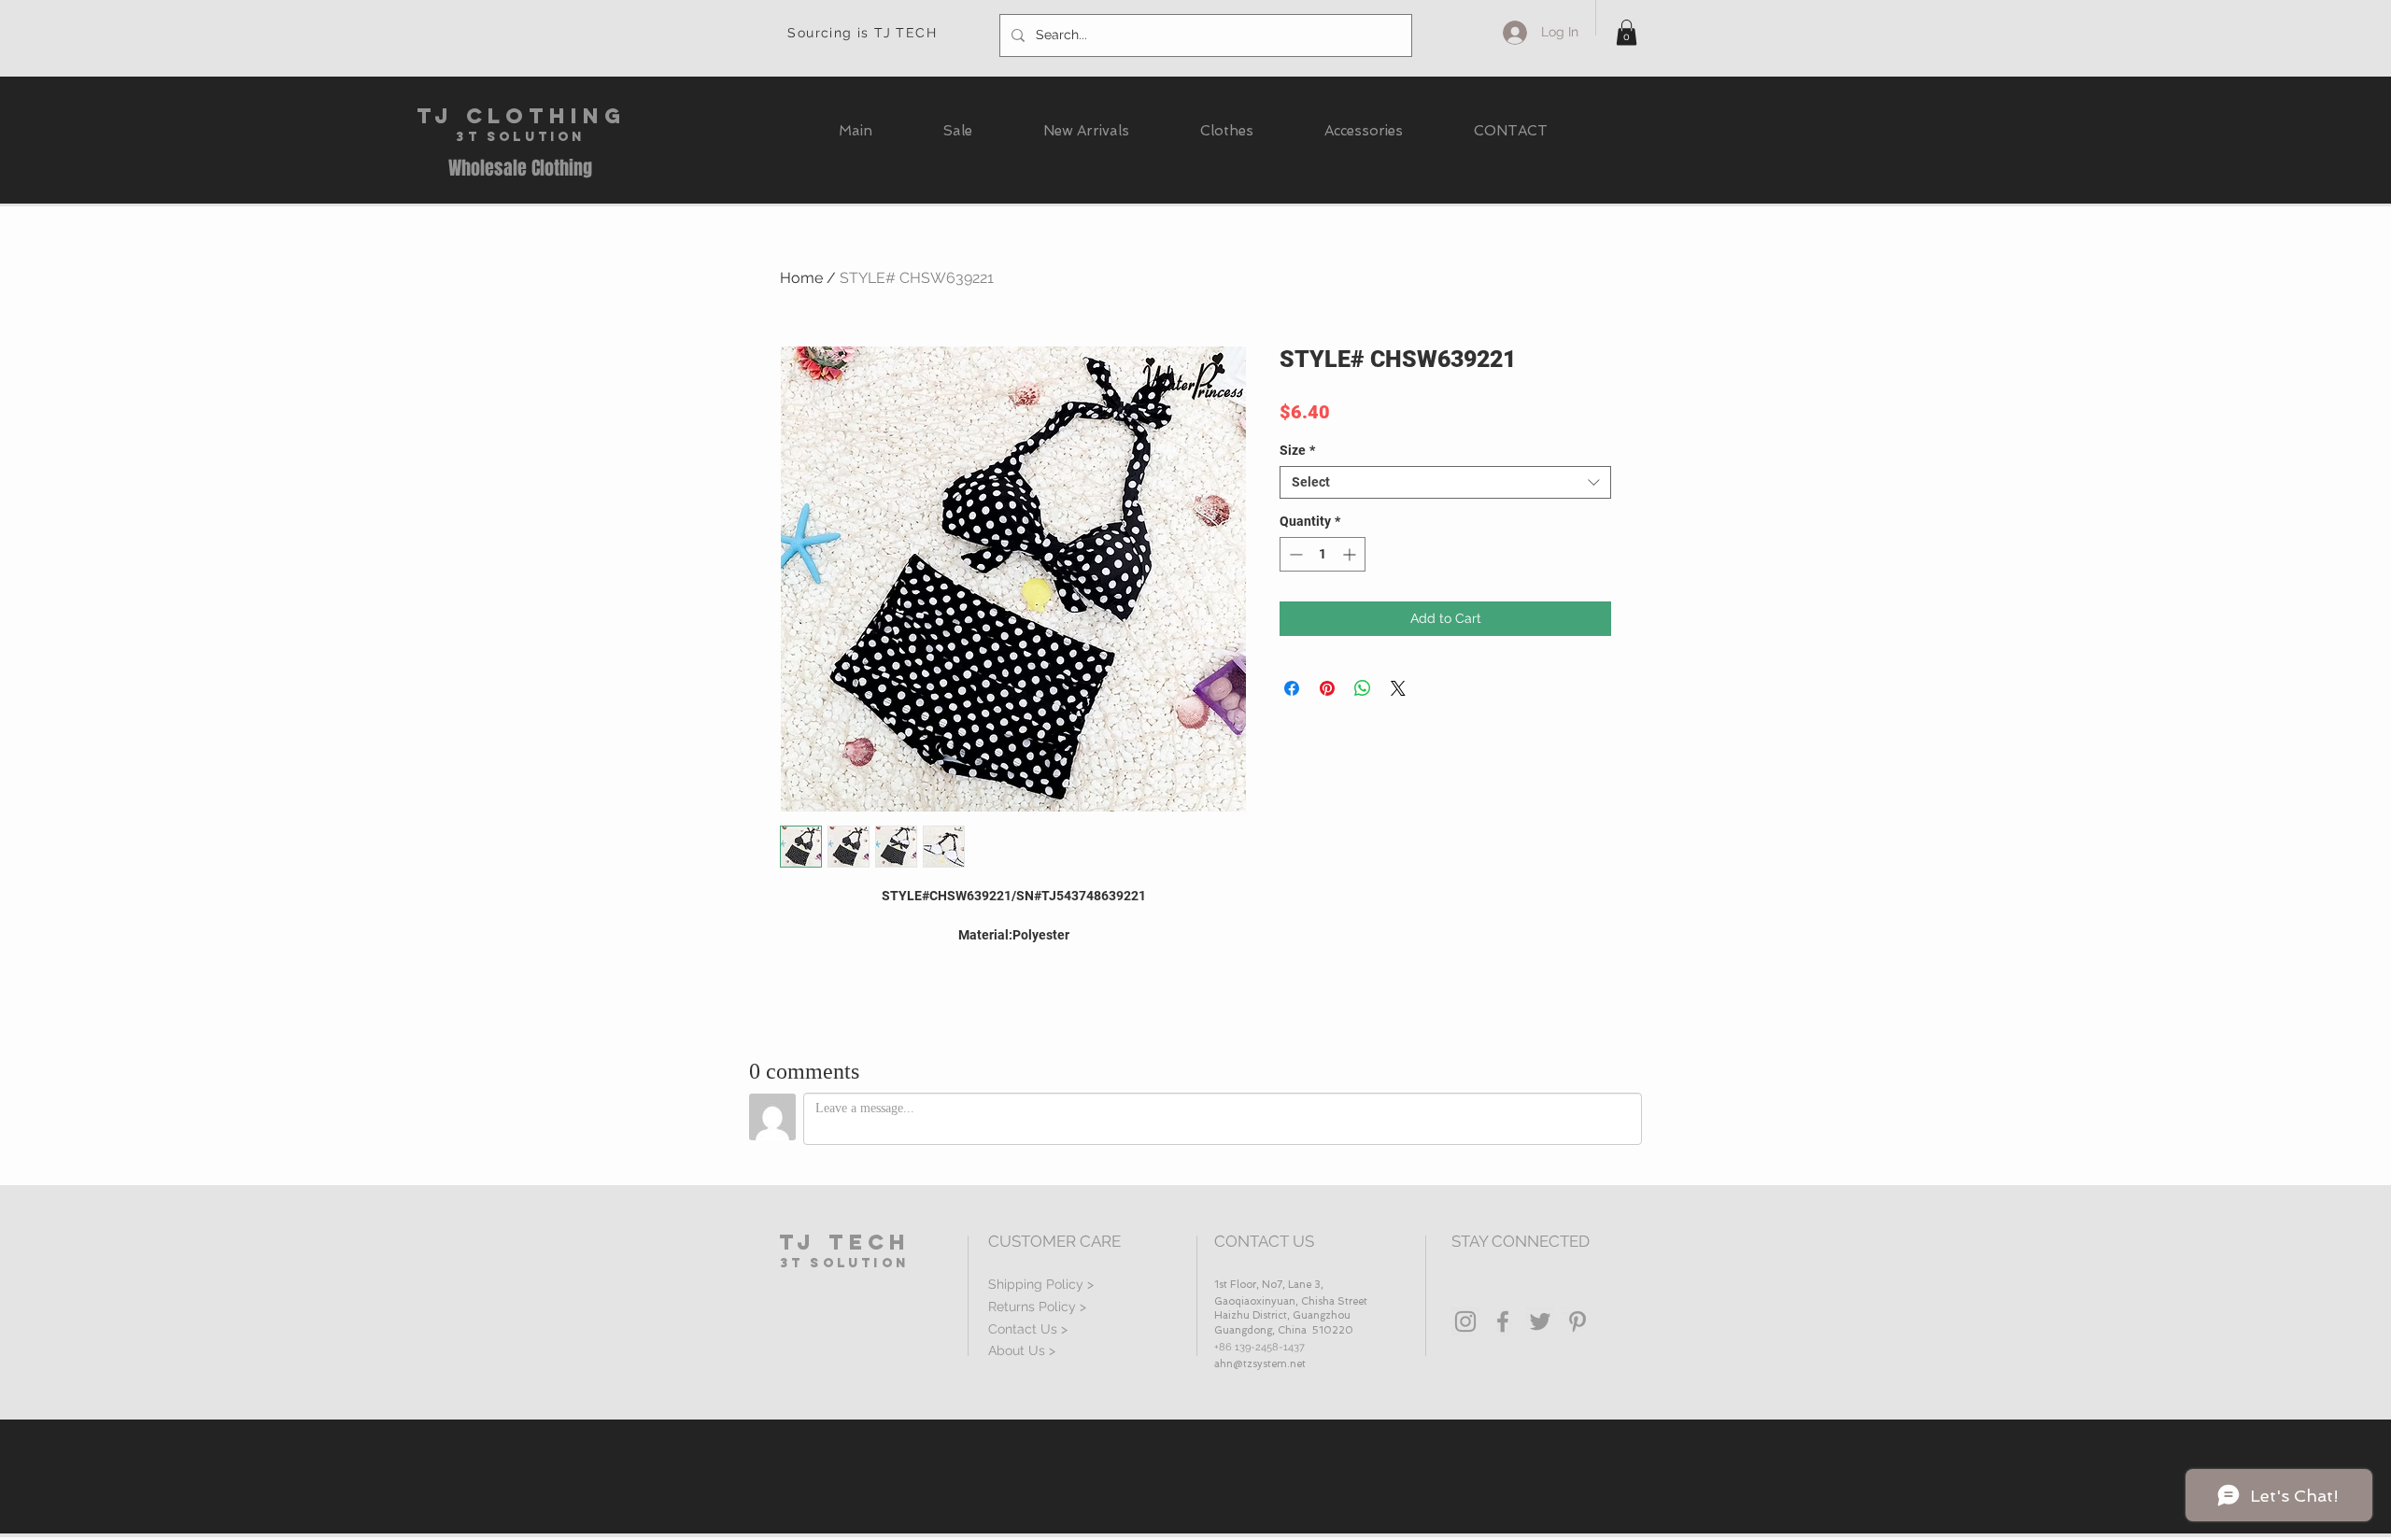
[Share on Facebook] (1292, 688)
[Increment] (1351, 554)
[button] (1627, 32)
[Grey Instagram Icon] (1465, 1321)
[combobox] (1445, 482)
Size (1297, 450)
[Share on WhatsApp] (1363, 688)
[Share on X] (1398, 688)
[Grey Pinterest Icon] (1577, 1321)
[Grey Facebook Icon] (1503, 1321)
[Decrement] (1294, 554)
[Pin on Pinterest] (1327, 688)
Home (801, 278)
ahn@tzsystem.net (1260, 1364)
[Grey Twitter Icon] (1540, 1321)
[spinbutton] (1323, 554)
